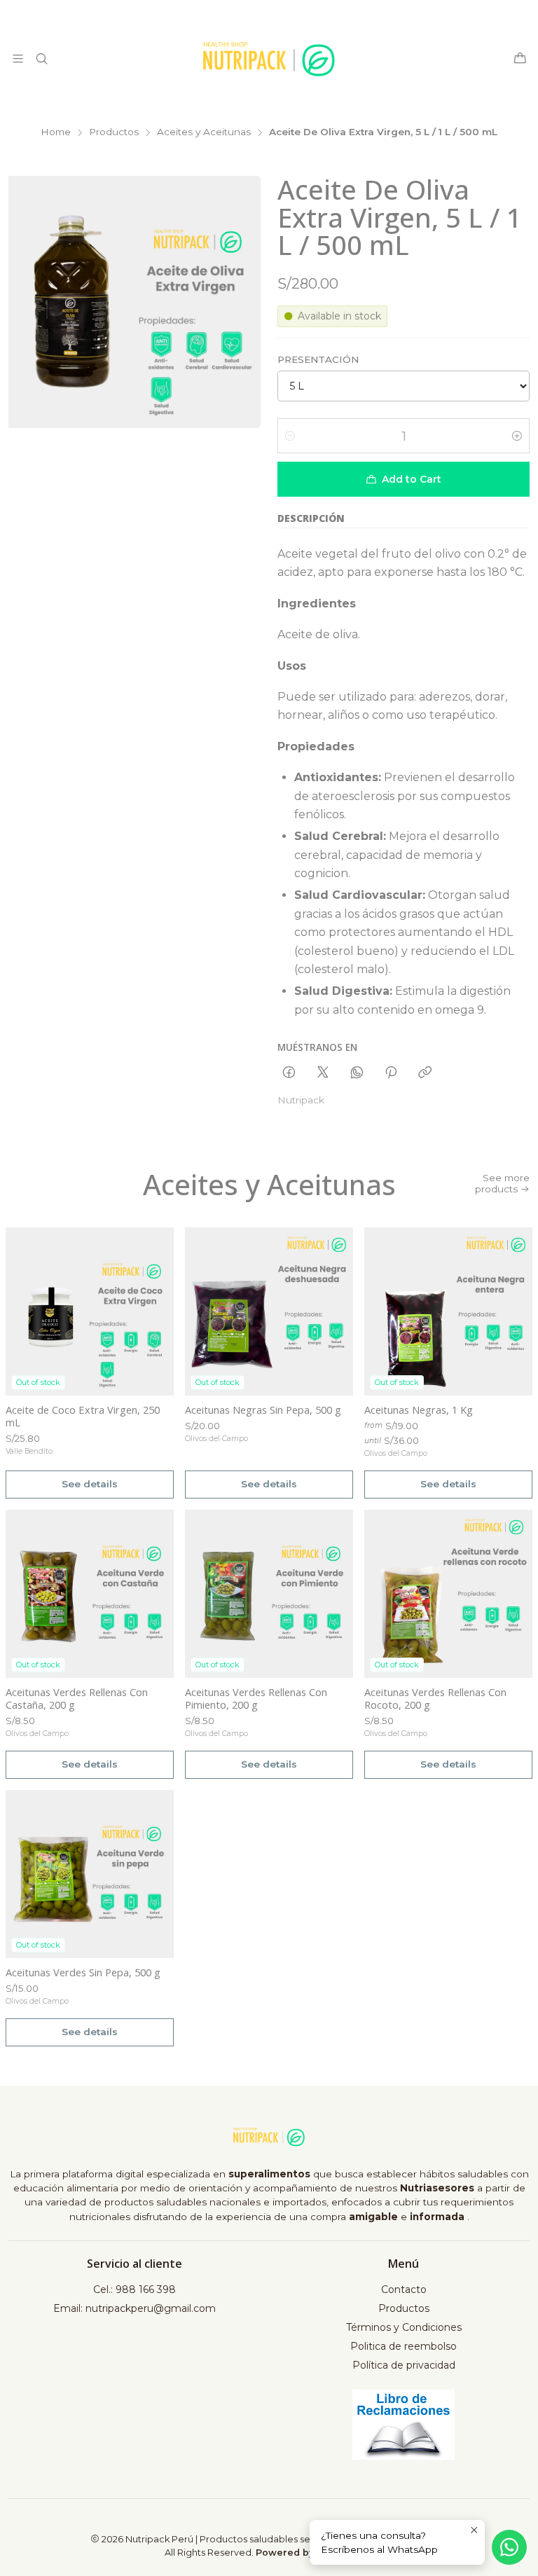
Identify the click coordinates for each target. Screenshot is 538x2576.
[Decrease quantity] (290, 436)
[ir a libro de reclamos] (404, 2425)
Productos (114, 132)
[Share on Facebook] (289, 1073)
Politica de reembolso (403, 2346)
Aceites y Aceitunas (204, 132)
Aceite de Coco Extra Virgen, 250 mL (83, 1416)
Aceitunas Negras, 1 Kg (419, 1410)
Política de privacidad (404, 2365)
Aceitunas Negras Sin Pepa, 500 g (263, 1410)
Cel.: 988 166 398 (134, 2289)
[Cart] (520, 59)
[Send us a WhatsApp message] (509, 2547)
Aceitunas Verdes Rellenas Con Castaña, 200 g (77, 1698)
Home (56, 132)
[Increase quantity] (517, 436)
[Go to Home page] (269, 59)
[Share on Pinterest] (391, 1073)
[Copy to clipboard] (425, 1073)
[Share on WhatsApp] (357, 1073)
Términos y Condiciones (404, 2327)
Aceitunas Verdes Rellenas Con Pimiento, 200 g (256, 1698)
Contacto (404, 2289)
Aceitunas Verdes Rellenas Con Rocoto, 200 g (435, 1698)
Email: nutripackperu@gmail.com (134, 2308)
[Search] (41, 58)
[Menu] (18, 58)
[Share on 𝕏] (323, 1073)
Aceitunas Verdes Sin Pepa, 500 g (83, 1972)
